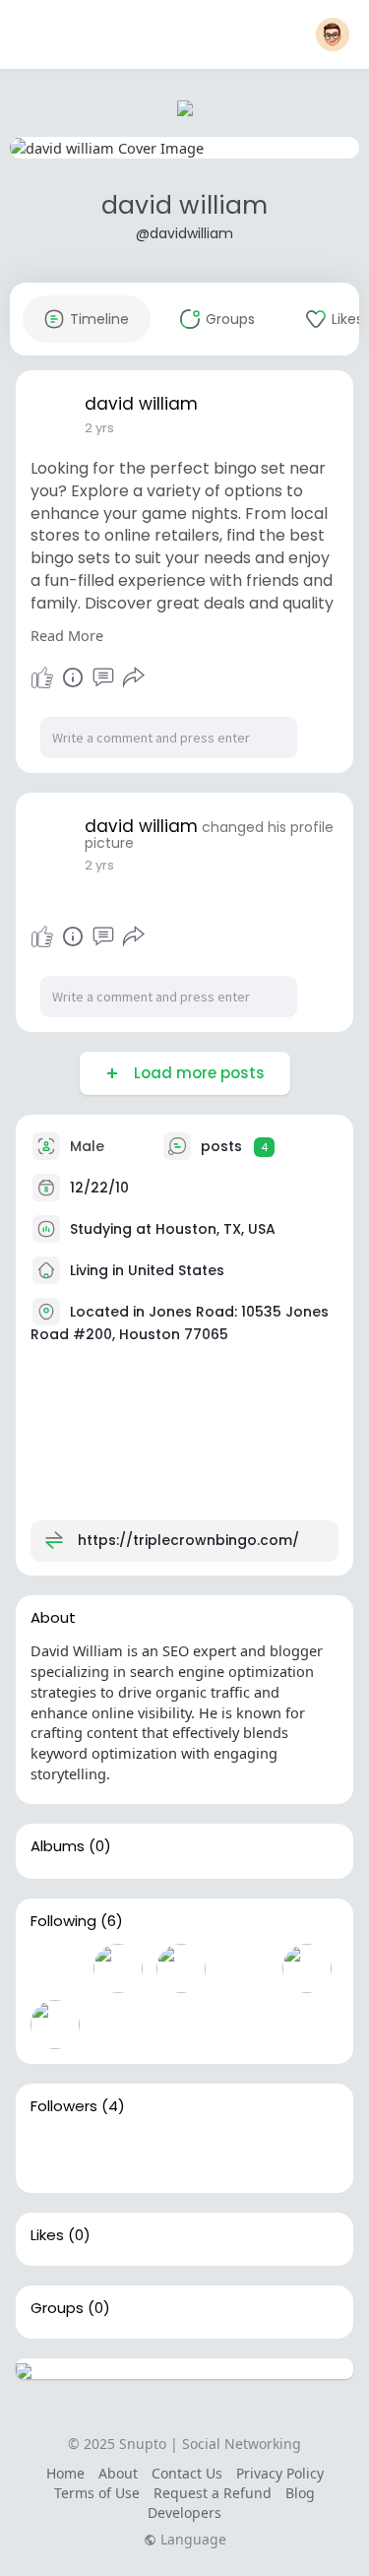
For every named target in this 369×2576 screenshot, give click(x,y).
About (118, 2473)
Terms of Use (97, 2493)
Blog (300, 2493)
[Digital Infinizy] (55, 2154)
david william (184, 205)
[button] (333, 34)
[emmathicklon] (307, 1968)
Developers (184, 2512)
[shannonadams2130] (181, 2154)
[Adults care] (118, 2154)
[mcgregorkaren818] (181, 1968)
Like (42, 677)
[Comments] (103, 677)
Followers (64, 2106)
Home (65, 2473)
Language (191, 2540)
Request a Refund (213, 2493)
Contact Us (187, 2473)
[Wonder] (73, 677)
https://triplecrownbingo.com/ (188, 1540)
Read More (67, 635)
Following (63, 1921)
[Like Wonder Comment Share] (89, 677)
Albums (58, 1846)
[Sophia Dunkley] (244, 1968)
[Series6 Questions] (55, 1968)
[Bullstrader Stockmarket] (55, 2025)
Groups (57, 2308)
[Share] (134, 677)
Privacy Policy (280, 2473)
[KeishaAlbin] (118, 1968)
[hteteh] (244, 2154)
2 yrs (99, 428)
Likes (47, 2235)
